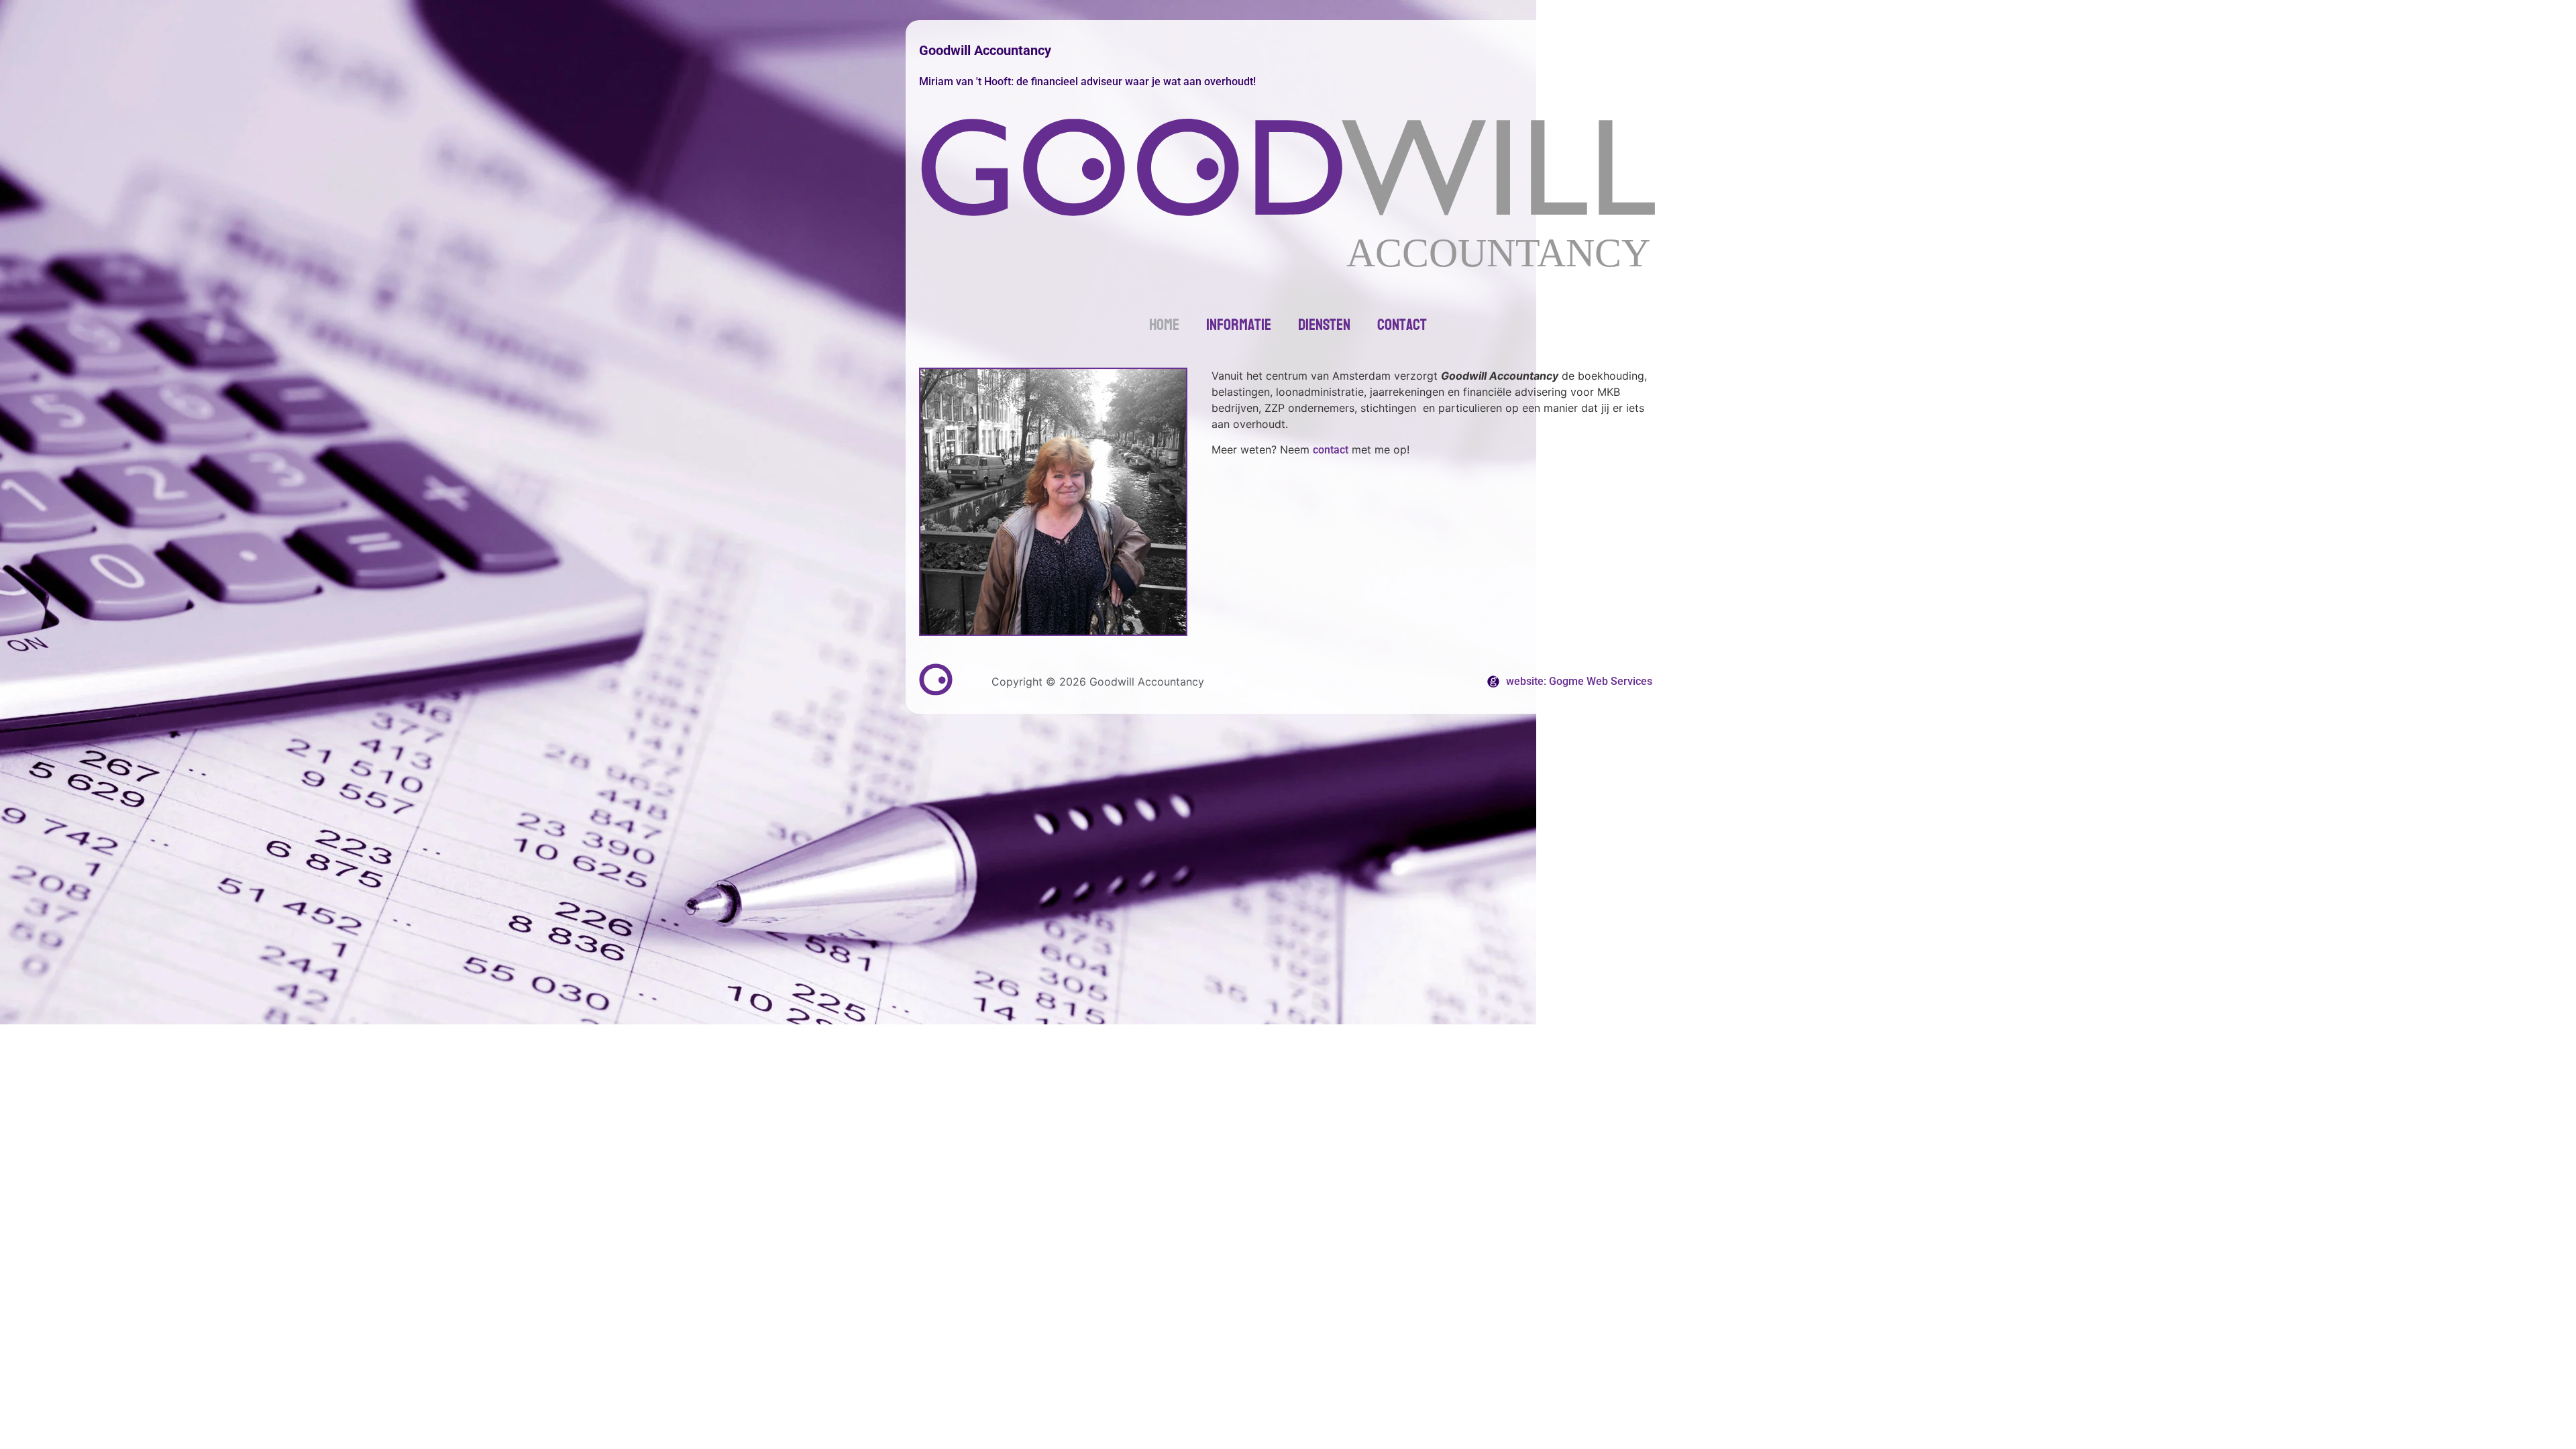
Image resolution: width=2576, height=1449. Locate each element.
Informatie (1239, 325)
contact (1331, 450)
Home (1164, 325)
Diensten (1324, 325)
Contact (1402, 325)
